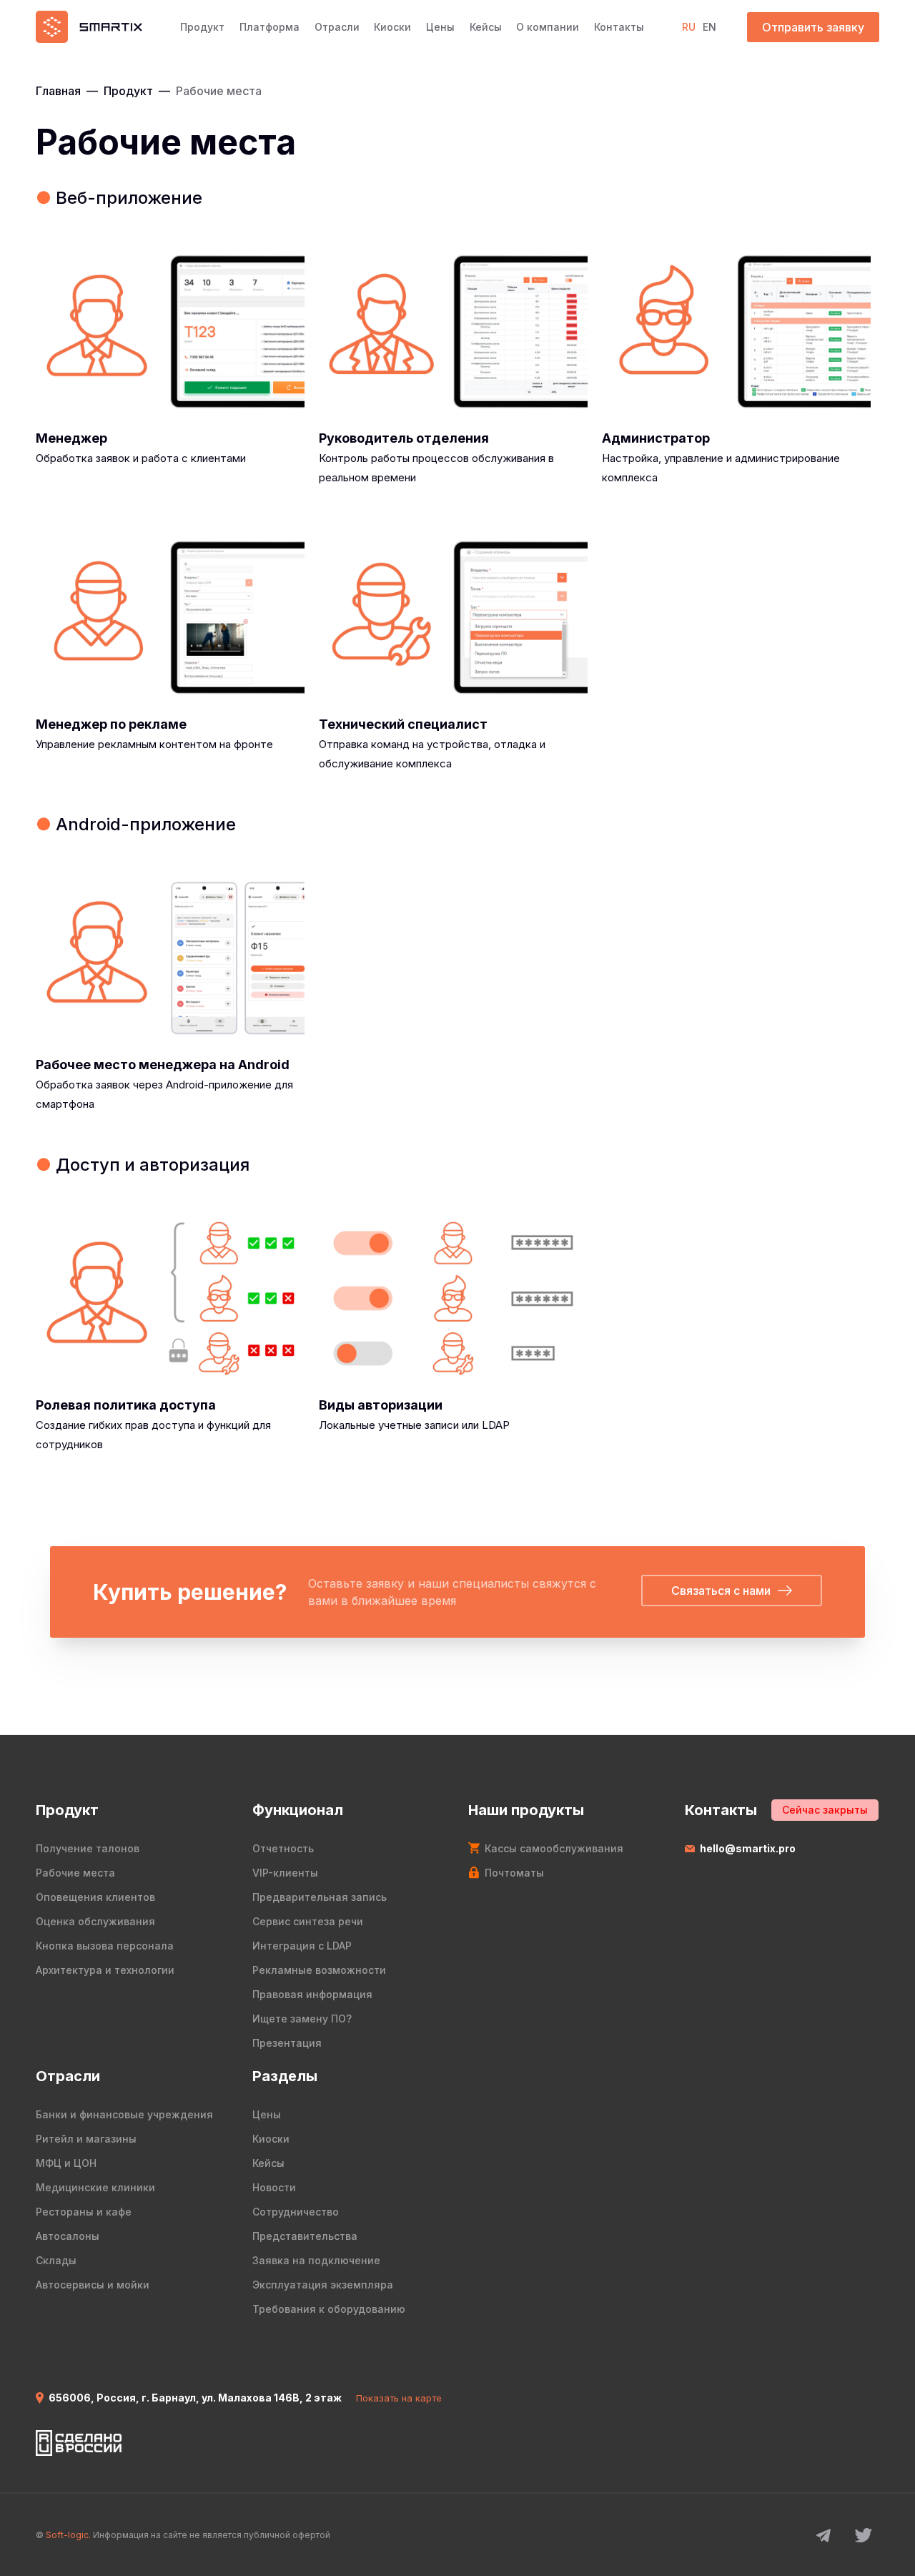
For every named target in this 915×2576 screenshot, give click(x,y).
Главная (58, 91)
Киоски (392, 27)
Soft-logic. (68, 2535)
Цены (440, 27)
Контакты (619, 27)
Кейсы (486, 27)
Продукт (202, 27)
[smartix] (89, 27)
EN (709, 27)
